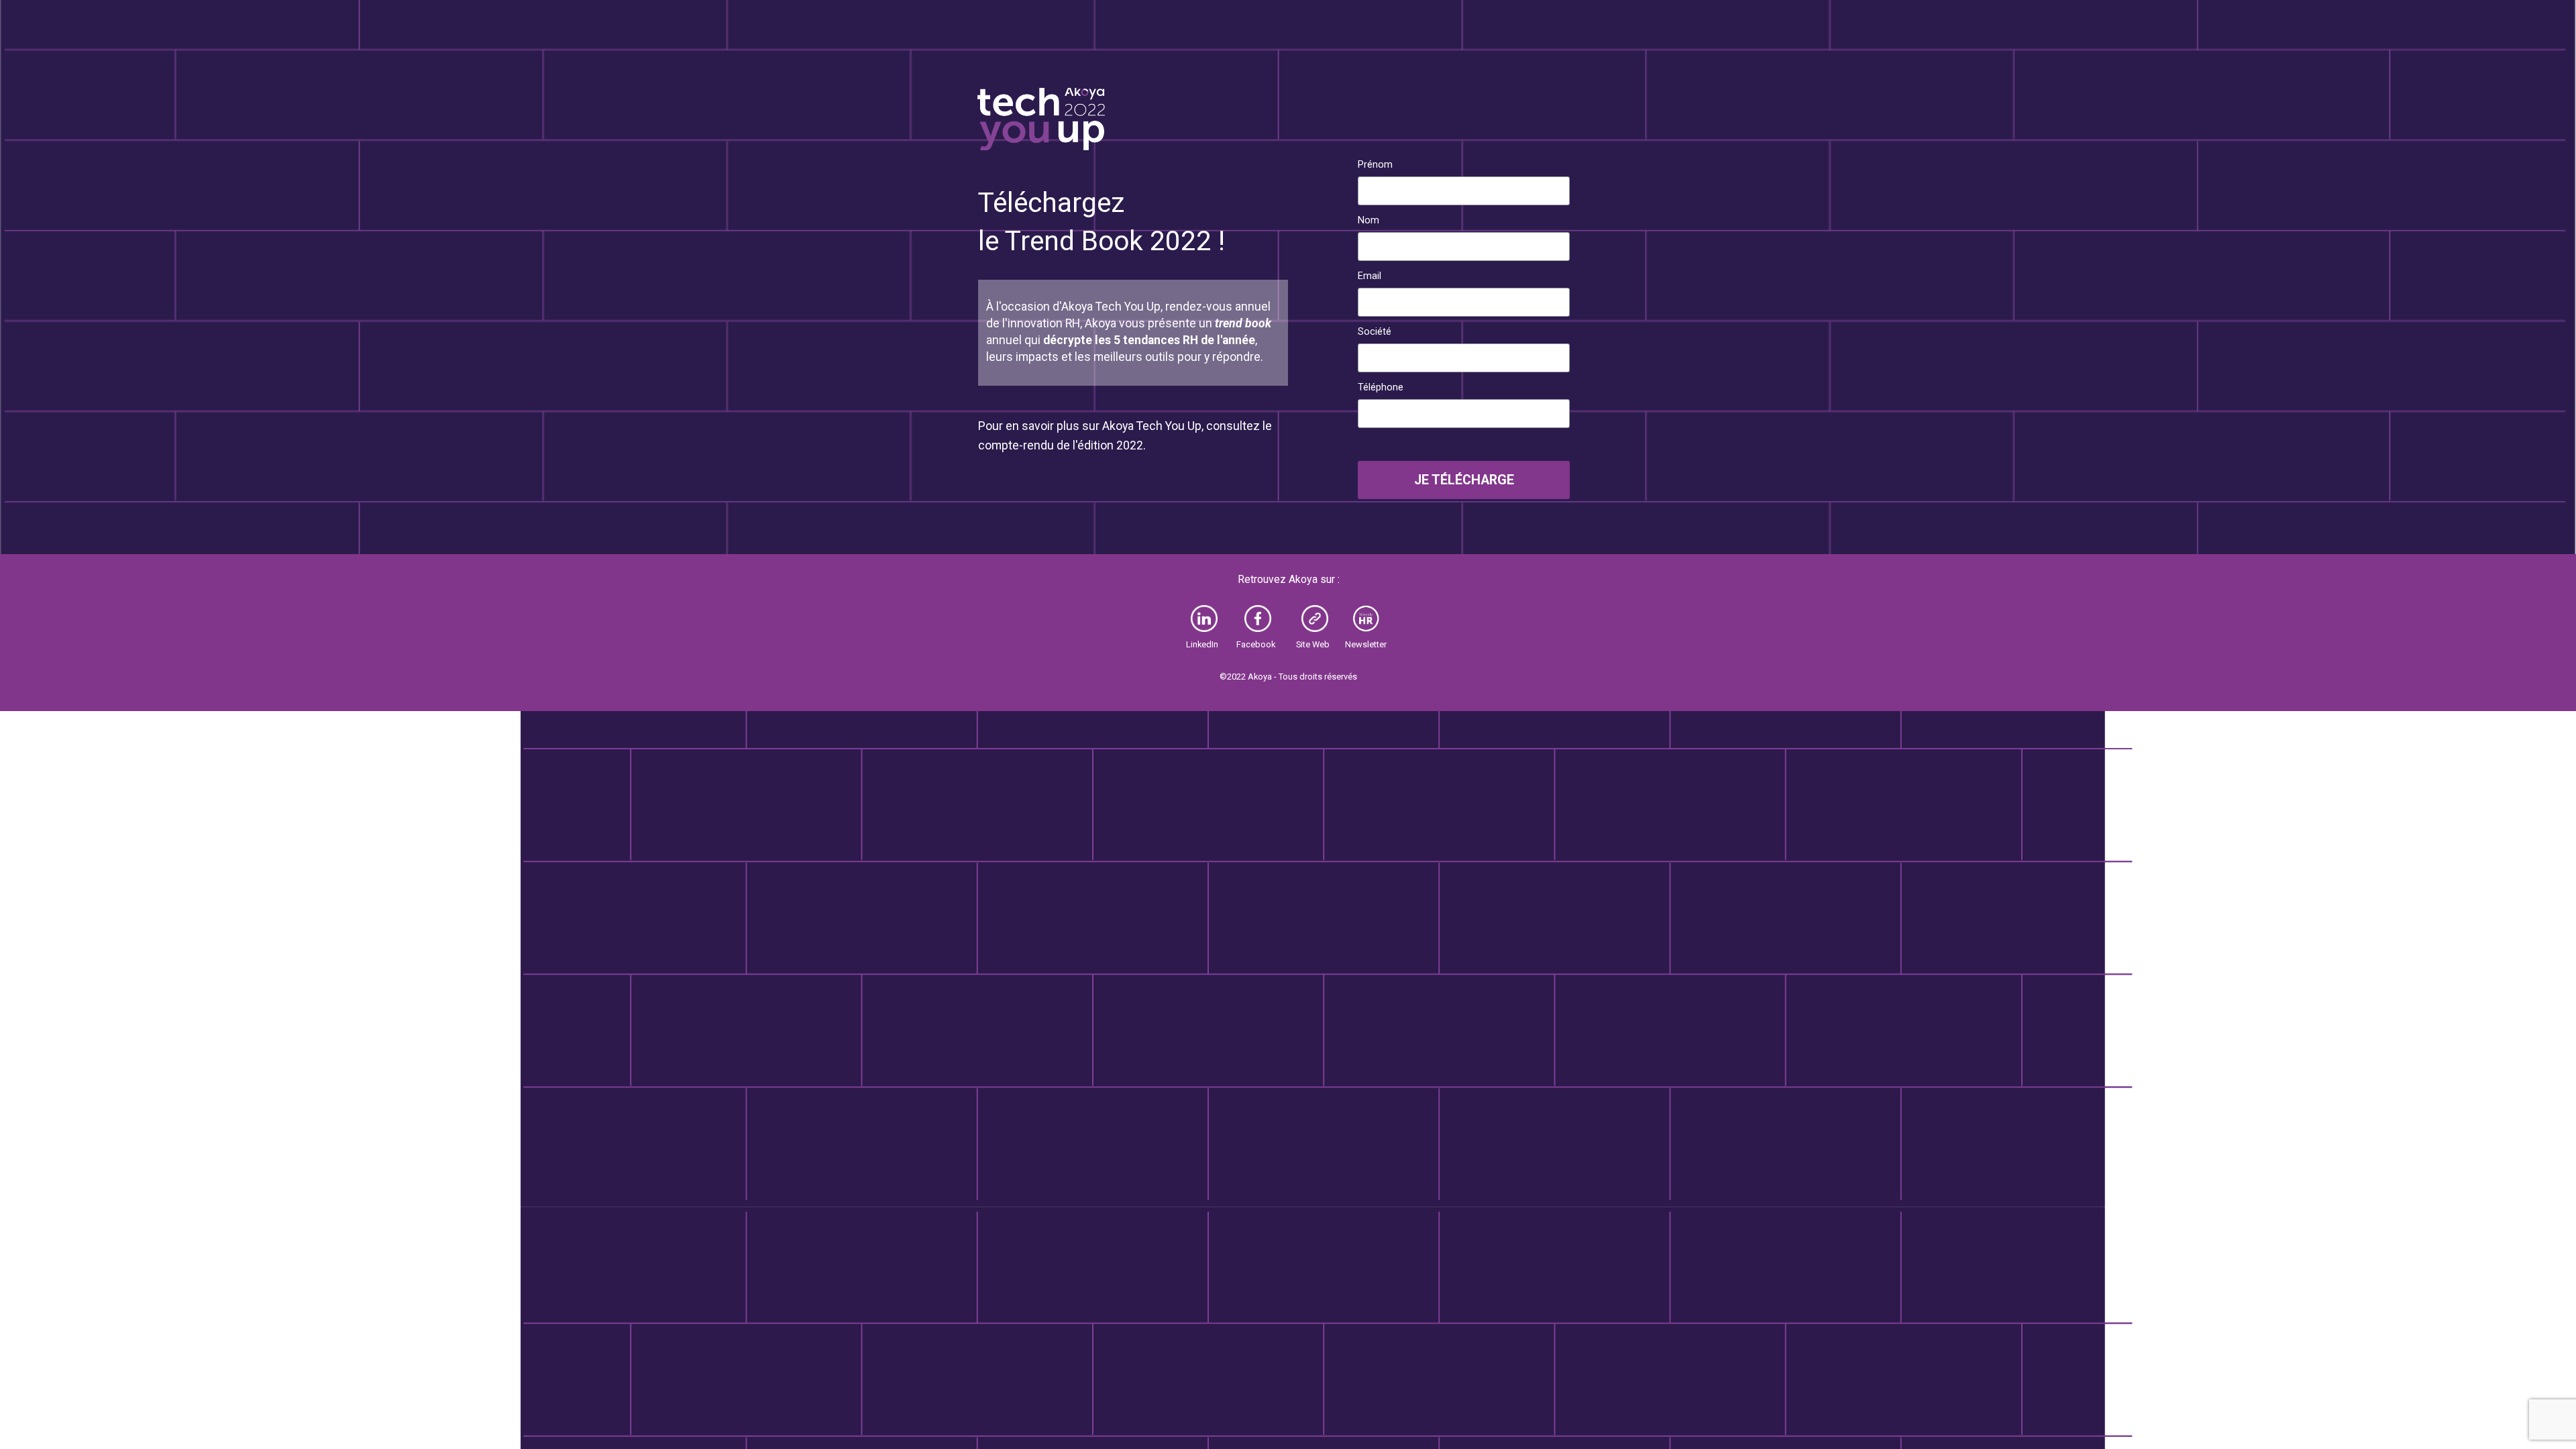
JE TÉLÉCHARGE (1464, 480)
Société (1375, 331)
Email (1370, 276)
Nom (1368, 220)
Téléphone (1381, 387)
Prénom (1375, 164)
